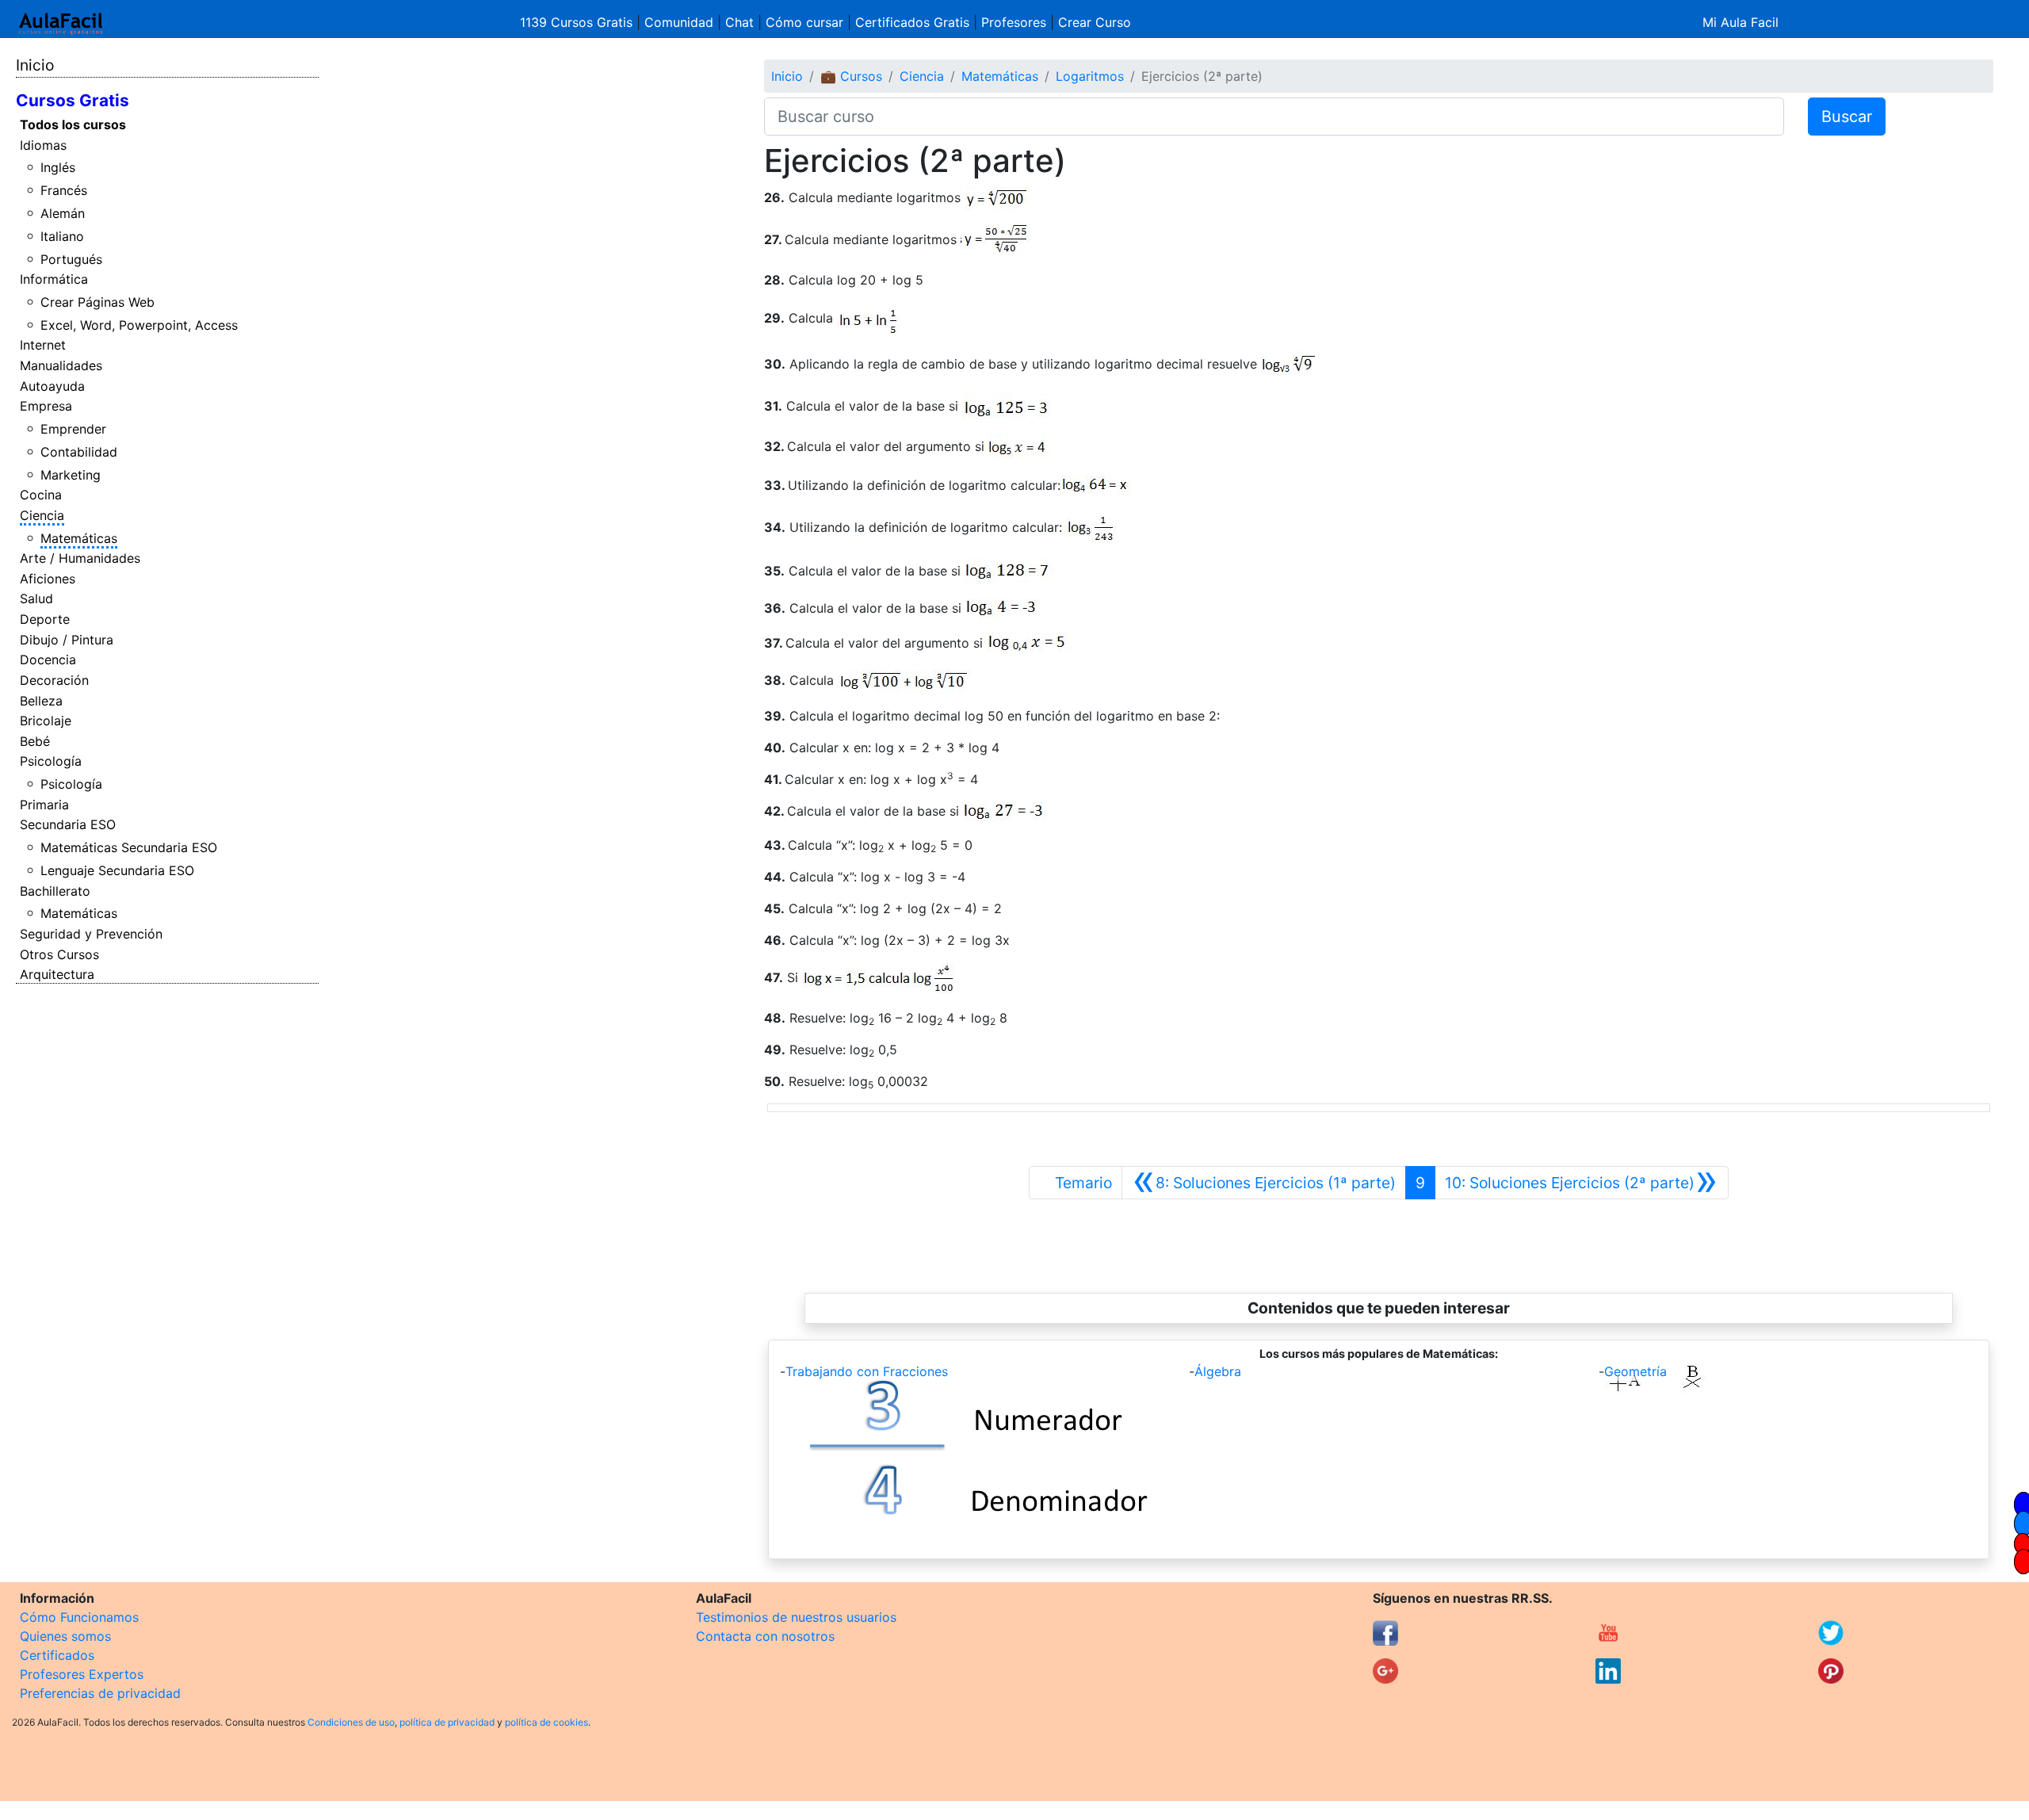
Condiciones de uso (351, 1722)
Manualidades (61, 365)
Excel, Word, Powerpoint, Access (139, 325)
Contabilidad (79, 452)
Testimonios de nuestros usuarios (796, 1617)
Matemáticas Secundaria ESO (129, 847)
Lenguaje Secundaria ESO (117, 870)
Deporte (45, 619)
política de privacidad (447, 1722)
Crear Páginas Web (97, 302)
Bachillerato (55, 891)
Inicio (35, 65)
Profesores (1014, 22)
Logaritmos (1090, 76)
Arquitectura (57, 974)
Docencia (48, 660)
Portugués (71, 259)
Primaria (44, 805)
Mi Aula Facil (1741, 22)
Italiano (62, 236)
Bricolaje (46, 721)
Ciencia (42, 515)
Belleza (41, 701)
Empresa (46, 406)
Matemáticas (79, 538)
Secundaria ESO (68, 824)
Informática (54, 279)
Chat (739, 22)
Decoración (54, 680)
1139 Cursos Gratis (578, 22)
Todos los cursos (73, 124)
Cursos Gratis (73, 100)
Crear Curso (1095, 22)
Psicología (51, 761)
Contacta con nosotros (765, 1636)
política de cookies (546, 1722)
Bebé (35, 741)
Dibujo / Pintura (67, 640)
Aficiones (48, 579)
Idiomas (43, 145)
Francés (64, 190)
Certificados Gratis (912, 22)
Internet (43, 345)
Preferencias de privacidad (100, 1693)
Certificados (57, 1655)
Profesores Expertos (82, 1674)
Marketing (71, 475)
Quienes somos (65, 1636)
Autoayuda (52, 386)
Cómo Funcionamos (79, 1617)
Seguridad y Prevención (91, 934)
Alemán (63, 213)
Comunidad (679, 22)
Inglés (58, 167)
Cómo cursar (804, 22)
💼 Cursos (851, 76)
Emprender (73, 429)
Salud (36, 598)
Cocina (41, 495)
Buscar (1847, 117)
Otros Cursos (59, 954)
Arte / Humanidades (80, 558)
